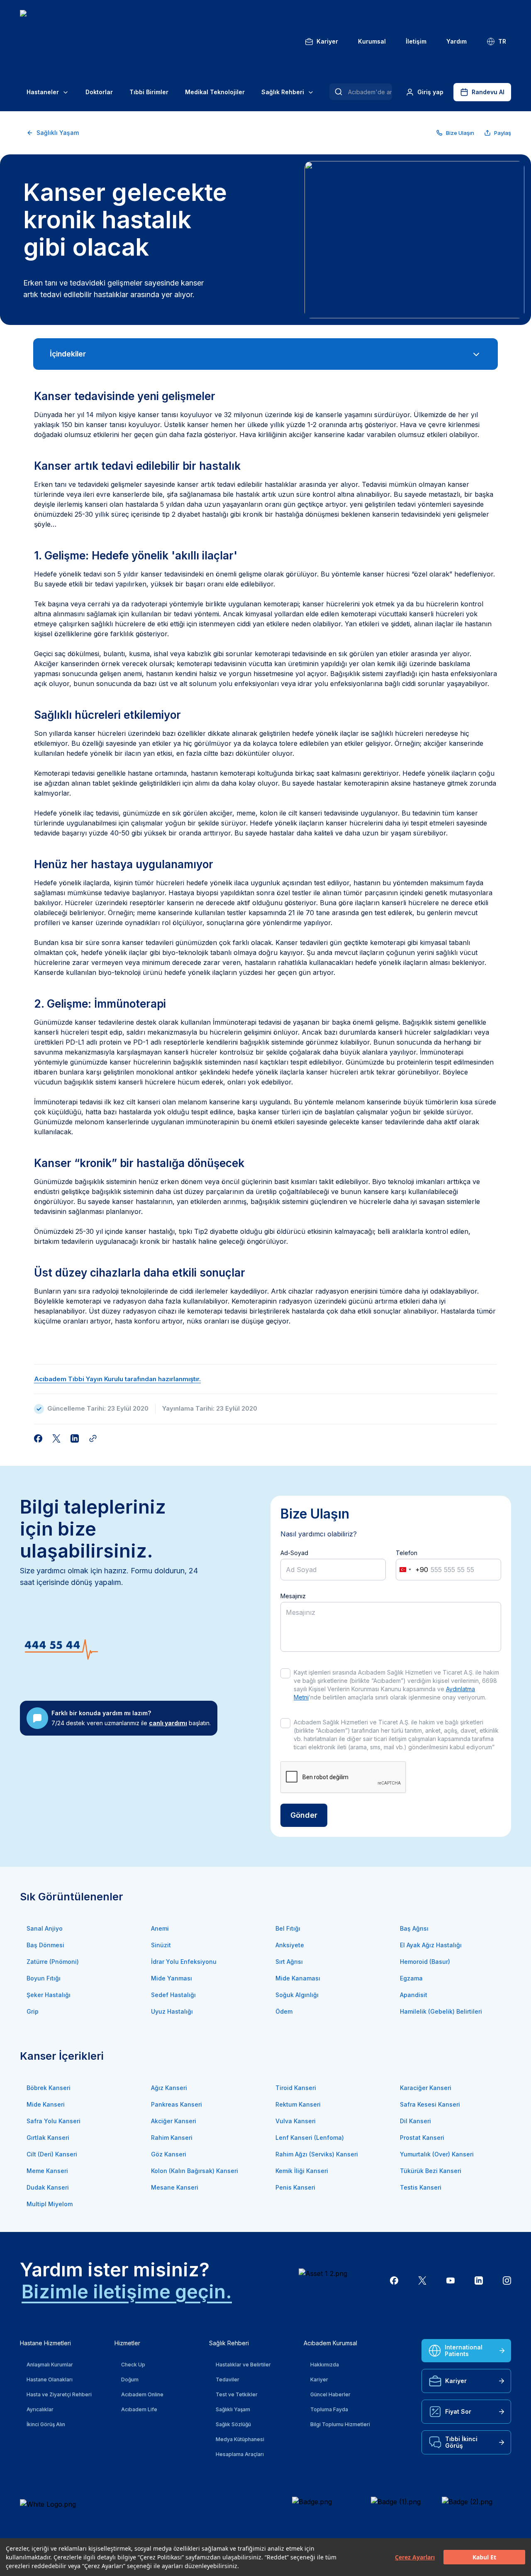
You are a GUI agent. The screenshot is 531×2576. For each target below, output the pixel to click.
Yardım (457, 41)
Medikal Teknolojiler (215, 92)
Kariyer (327, 41)
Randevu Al (488, 92)
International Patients (464, 2350)
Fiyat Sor (458, 2411)
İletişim (416, 41)
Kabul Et (484, 2557)
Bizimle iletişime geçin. (127, 2292)
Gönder (304, 1815)
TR (502, 41)
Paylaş (503, 133)
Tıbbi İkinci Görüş (461, 2442)
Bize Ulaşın (460, 133)
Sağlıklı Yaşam (58, 133)
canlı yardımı (168, 1723)
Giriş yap (430, 92)
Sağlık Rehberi (283, 92)
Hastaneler (43, 92)
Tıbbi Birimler (149, 92)
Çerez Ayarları (415, 2557)
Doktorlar (99, 92)
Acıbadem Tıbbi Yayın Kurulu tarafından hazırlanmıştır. (117, 1379)
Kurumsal (372, 41)
